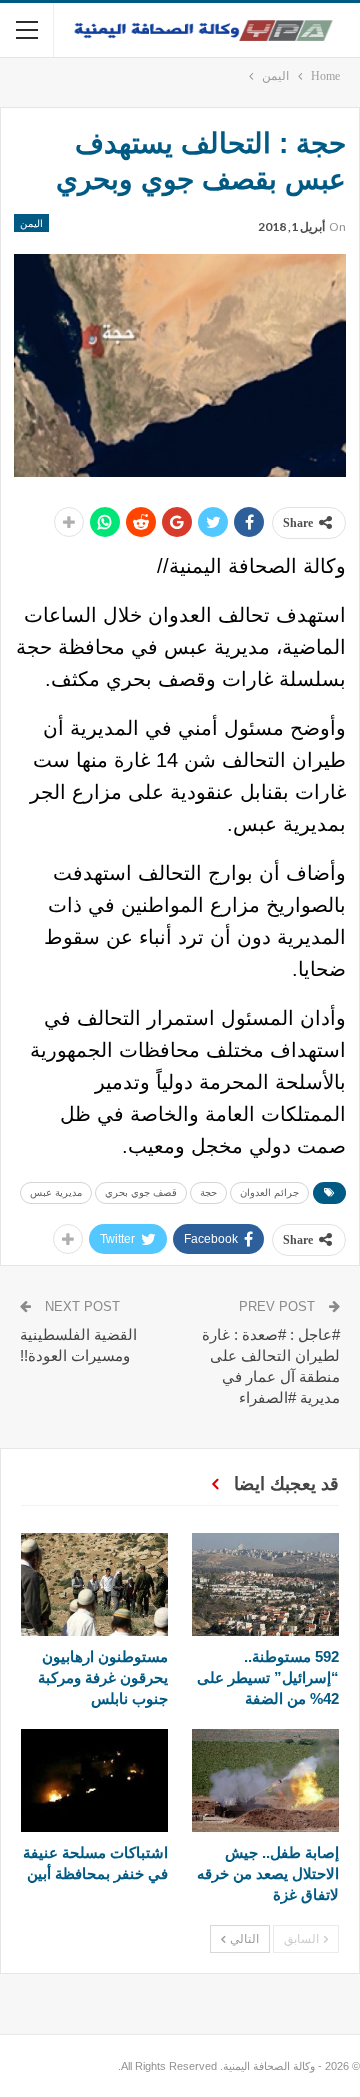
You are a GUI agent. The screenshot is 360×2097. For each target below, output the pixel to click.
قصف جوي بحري (141, 1192)
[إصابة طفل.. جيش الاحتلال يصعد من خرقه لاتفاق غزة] (265, 1780)
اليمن (31, 223)
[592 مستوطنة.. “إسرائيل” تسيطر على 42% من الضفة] (265, 1584)
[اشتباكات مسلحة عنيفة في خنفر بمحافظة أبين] (94, 1780)
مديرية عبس (56, 1192)
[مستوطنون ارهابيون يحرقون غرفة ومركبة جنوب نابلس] (94, 1584)
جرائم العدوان (269, 1192)
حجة (208, 1192)
